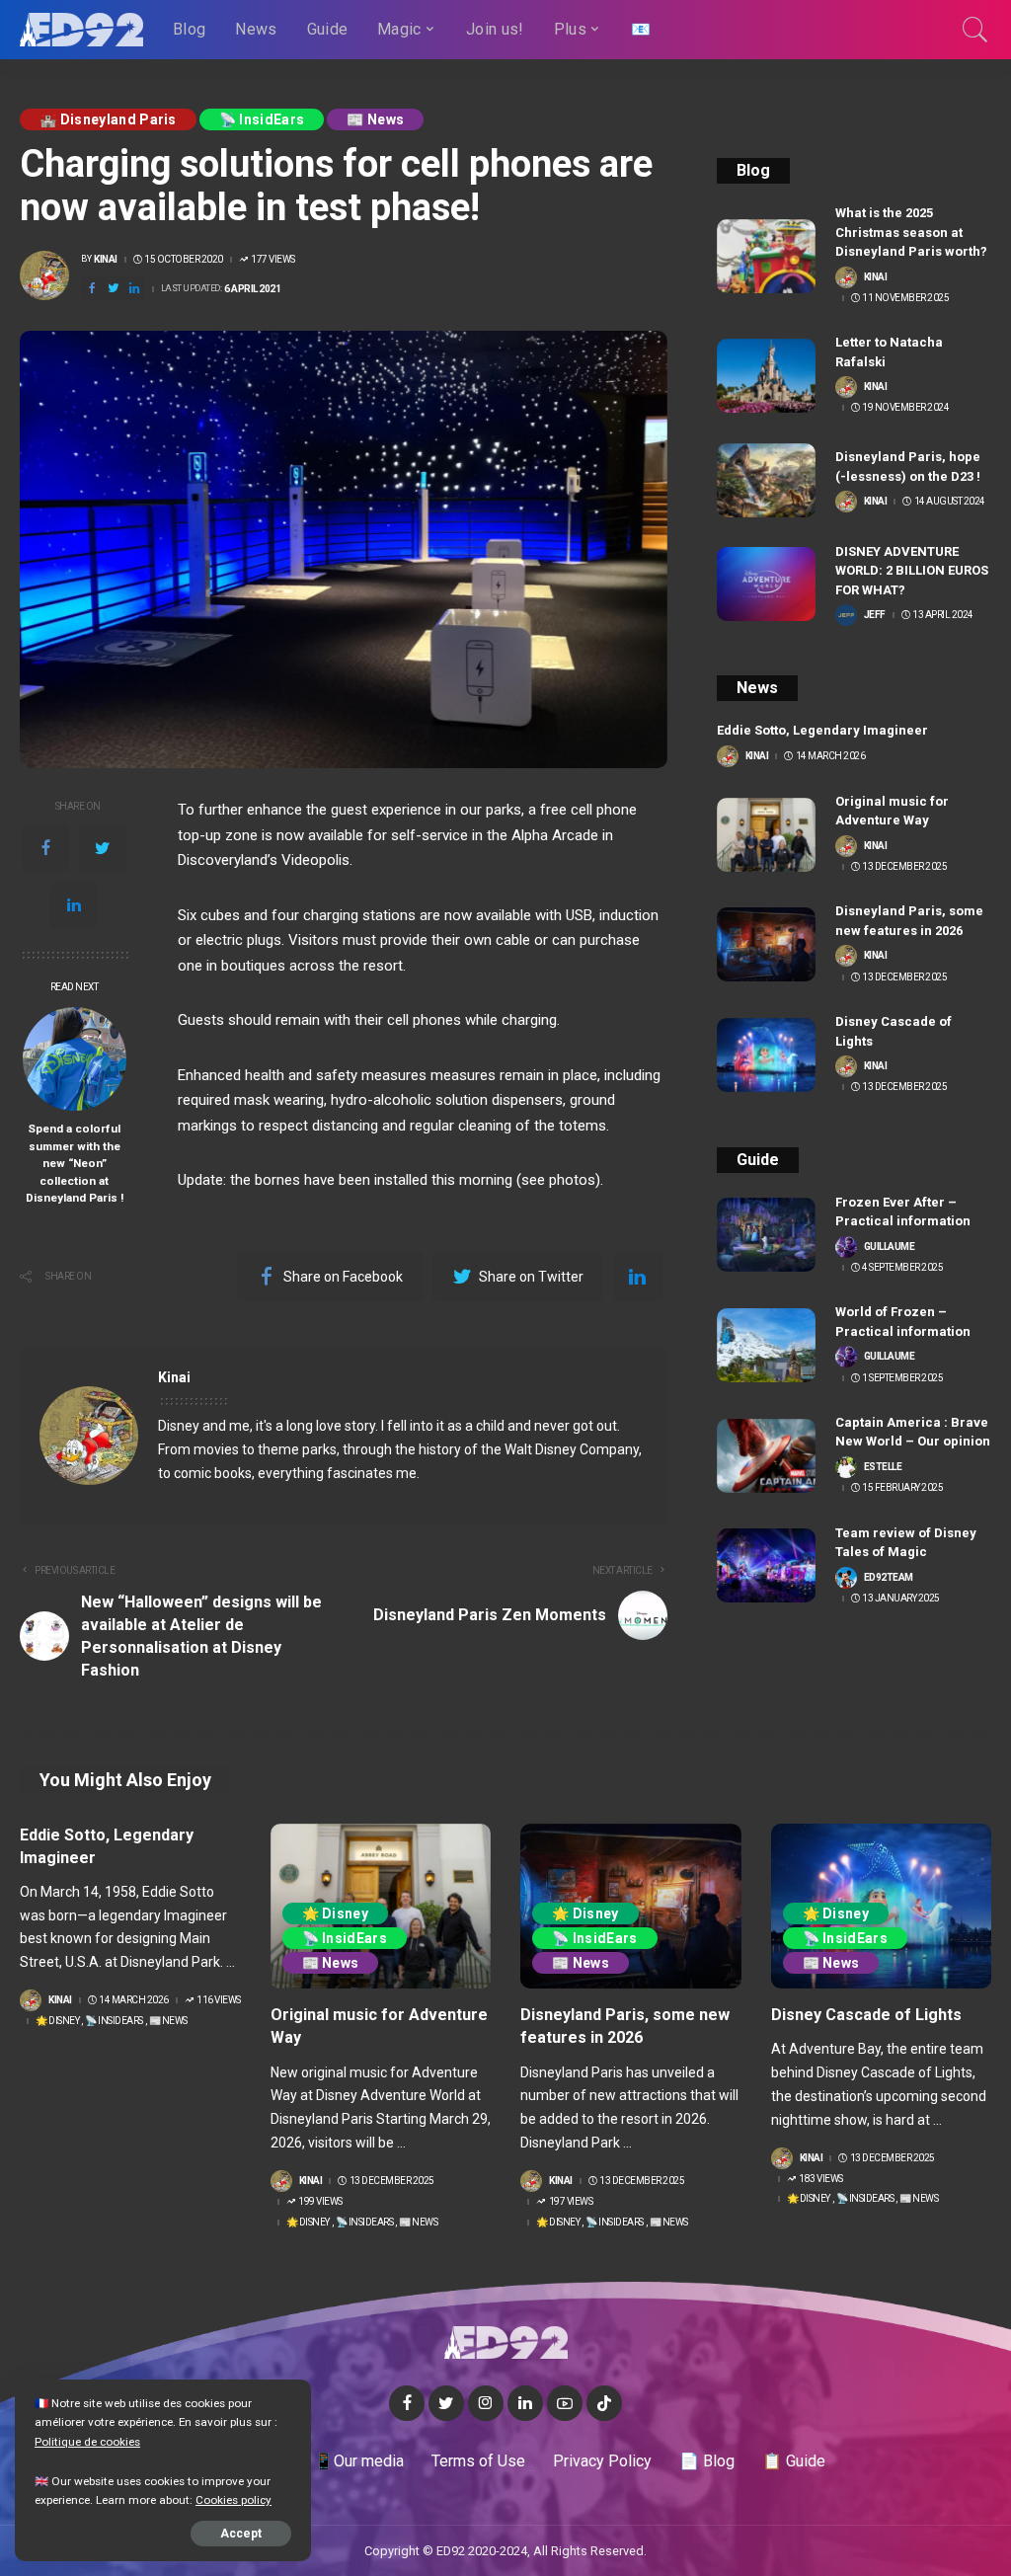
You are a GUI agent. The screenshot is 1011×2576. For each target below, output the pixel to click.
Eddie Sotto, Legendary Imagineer (822, 730)
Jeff (875, 615)
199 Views (320, 2202)
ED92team (889, 1578)
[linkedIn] (74, 905)
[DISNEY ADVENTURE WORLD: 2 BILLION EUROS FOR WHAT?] (766, 584)
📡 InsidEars (262, 119)
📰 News (375, 119)
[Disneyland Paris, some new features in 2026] (766, 944)
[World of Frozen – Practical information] (766, 1345)
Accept (241, 2534)
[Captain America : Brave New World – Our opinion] (766, 1456)
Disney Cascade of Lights (866, 2015)
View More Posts (583, 1377)
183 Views (821, 2179)
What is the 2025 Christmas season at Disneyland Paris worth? (911, 232)
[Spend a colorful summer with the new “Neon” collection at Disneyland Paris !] (75, 1059)
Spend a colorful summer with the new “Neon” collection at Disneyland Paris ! (75, 1163)
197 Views (571, 2202)
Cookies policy (233, 2500)
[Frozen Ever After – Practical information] (766, 1235)
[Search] (975, 30)
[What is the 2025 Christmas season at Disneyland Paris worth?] (766, 256)
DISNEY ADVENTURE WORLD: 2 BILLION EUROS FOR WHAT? (912, 571)
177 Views (273, 260)
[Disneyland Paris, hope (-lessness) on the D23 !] (766, 480)
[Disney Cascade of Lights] (766, 1055)
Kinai (106, 260)
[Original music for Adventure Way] (766, 835)
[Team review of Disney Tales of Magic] (766, 1565)
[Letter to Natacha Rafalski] (766, 376)
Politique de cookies (87, 2442)
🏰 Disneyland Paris (108, 119)
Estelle (883, 1467)
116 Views (219, 2000)
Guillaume (890, 1247)
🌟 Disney (57, 2021)
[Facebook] (45, 848)
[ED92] (81, 30)
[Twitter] (103, 848)
